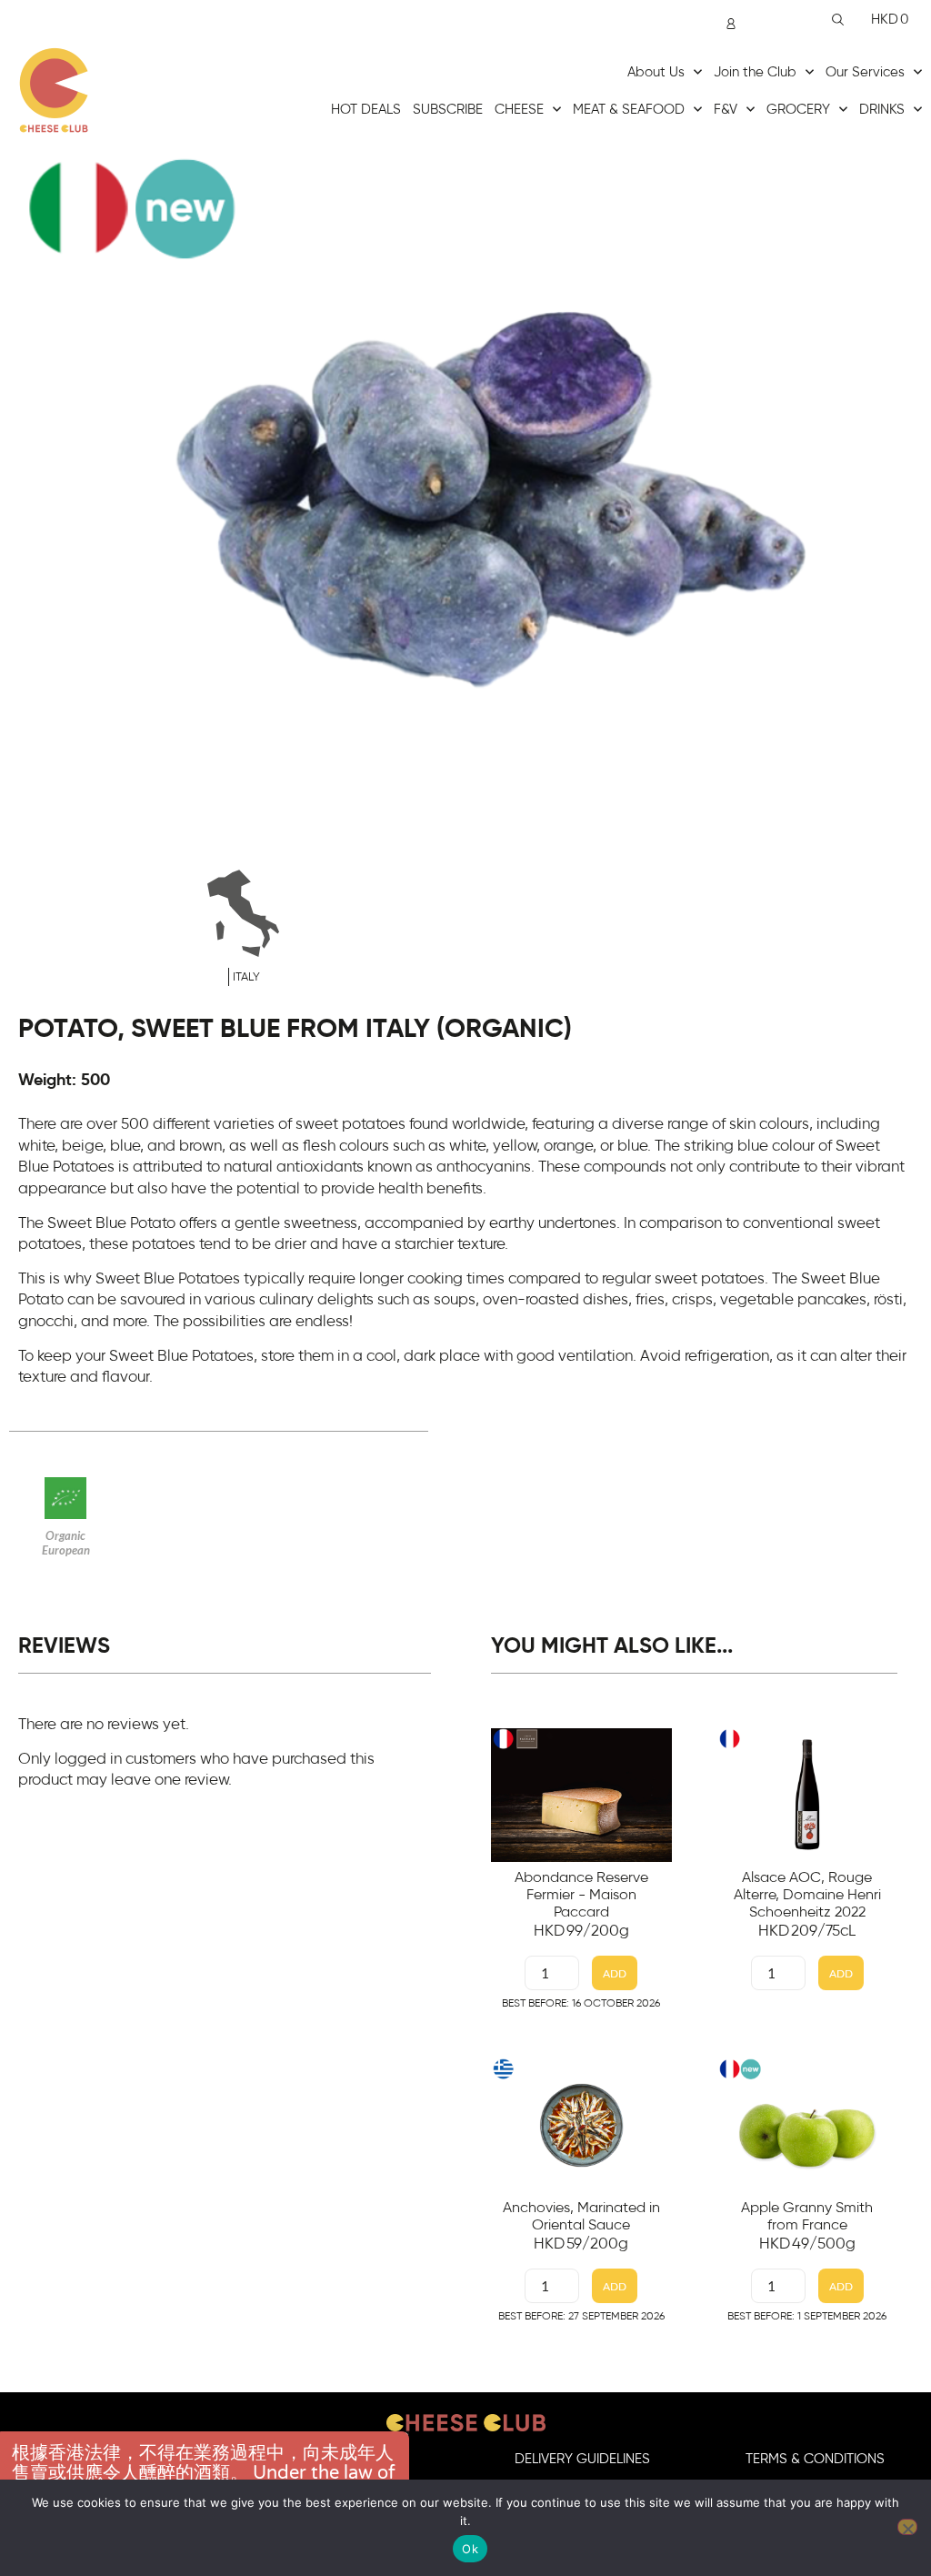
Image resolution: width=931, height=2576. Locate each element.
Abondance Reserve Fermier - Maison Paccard (581, 1895)
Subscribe (448, 110)
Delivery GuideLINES (582, 2459)
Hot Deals (366, 110)
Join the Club (755, 72)
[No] (907, 2527)
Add (615, 1973)
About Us (656, 72)
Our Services (865, 72)
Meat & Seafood (629, 110)
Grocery (798, 110)
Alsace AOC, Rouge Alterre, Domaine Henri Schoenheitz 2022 (807, 1895)
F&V (726, 110)
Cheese (519, 110)
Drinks (882, 110)
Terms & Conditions (815, 2459)
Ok (470, 2549)
